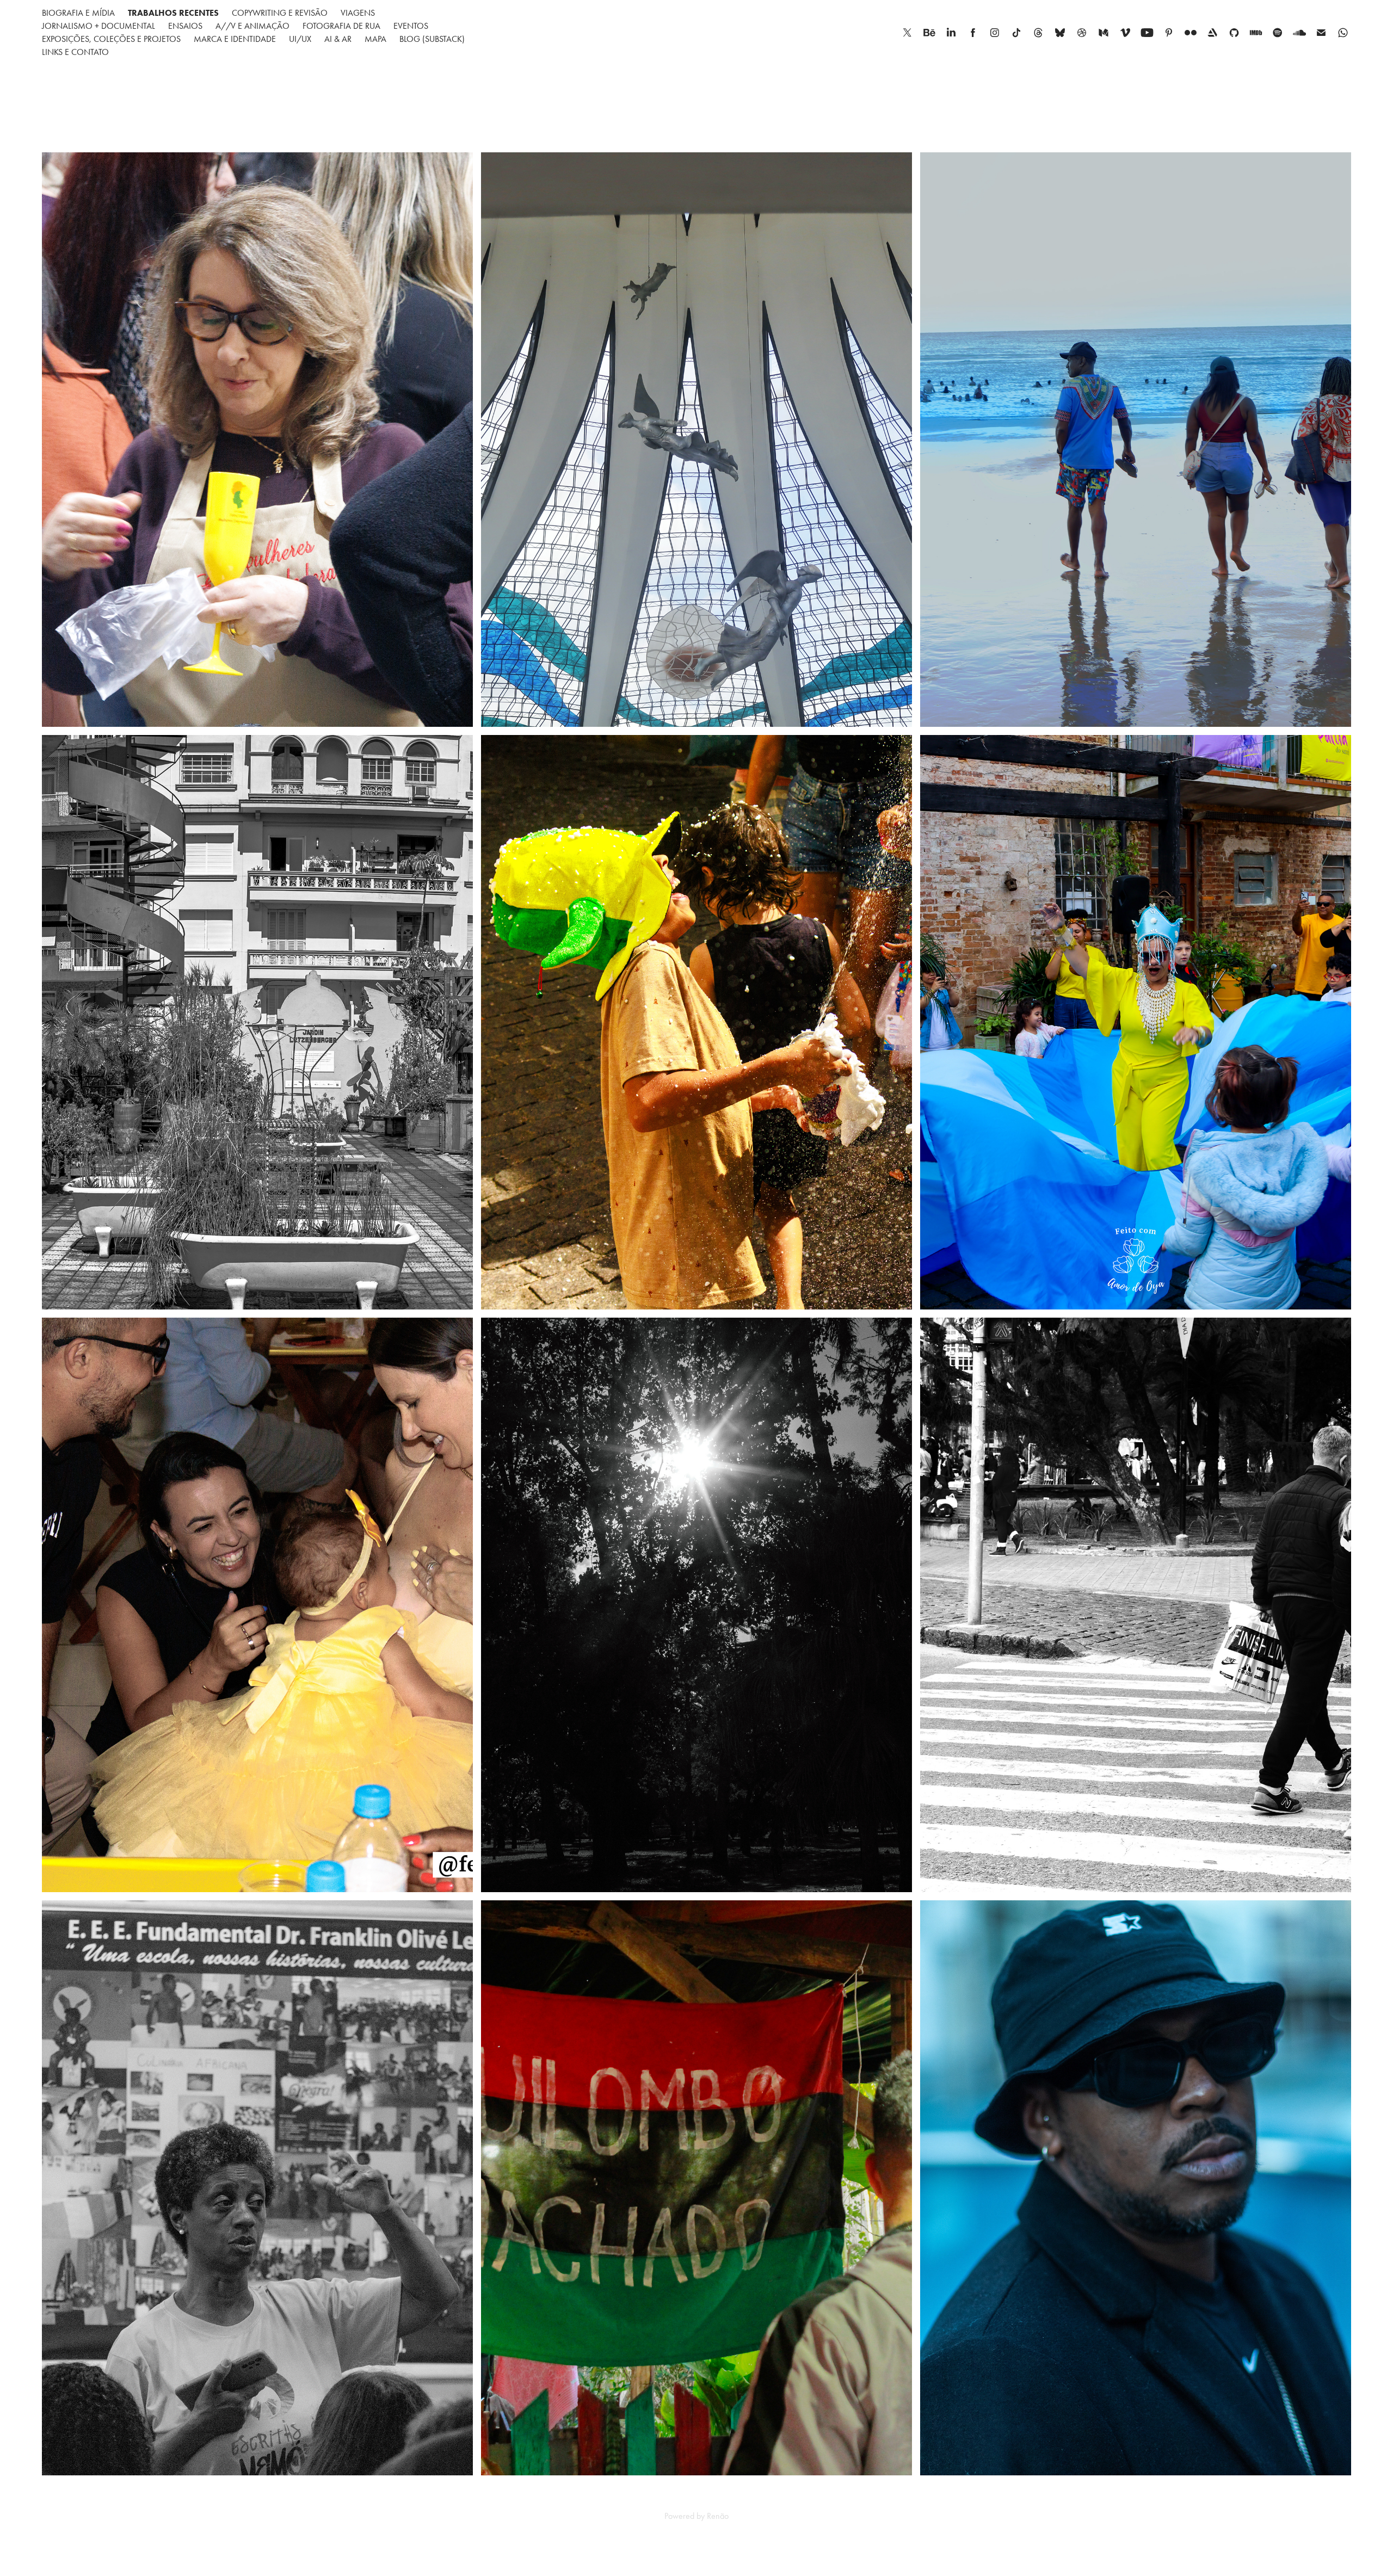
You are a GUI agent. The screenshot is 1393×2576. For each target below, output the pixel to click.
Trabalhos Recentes (173, 13)
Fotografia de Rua (341, 26)
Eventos (411, 26)
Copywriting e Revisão (280, 13)
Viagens (358, 13)
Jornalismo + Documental (98, 26)
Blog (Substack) (432, 39)
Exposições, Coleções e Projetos (111, 39)
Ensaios (185, 26)
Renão (718, 2516)
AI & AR (338, 39)
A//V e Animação (252, 26)
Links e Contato (75, 52)
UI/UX (300, 39)
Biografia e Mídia (78, 13)
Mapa (375, 39)
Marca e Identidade (235, 39)
